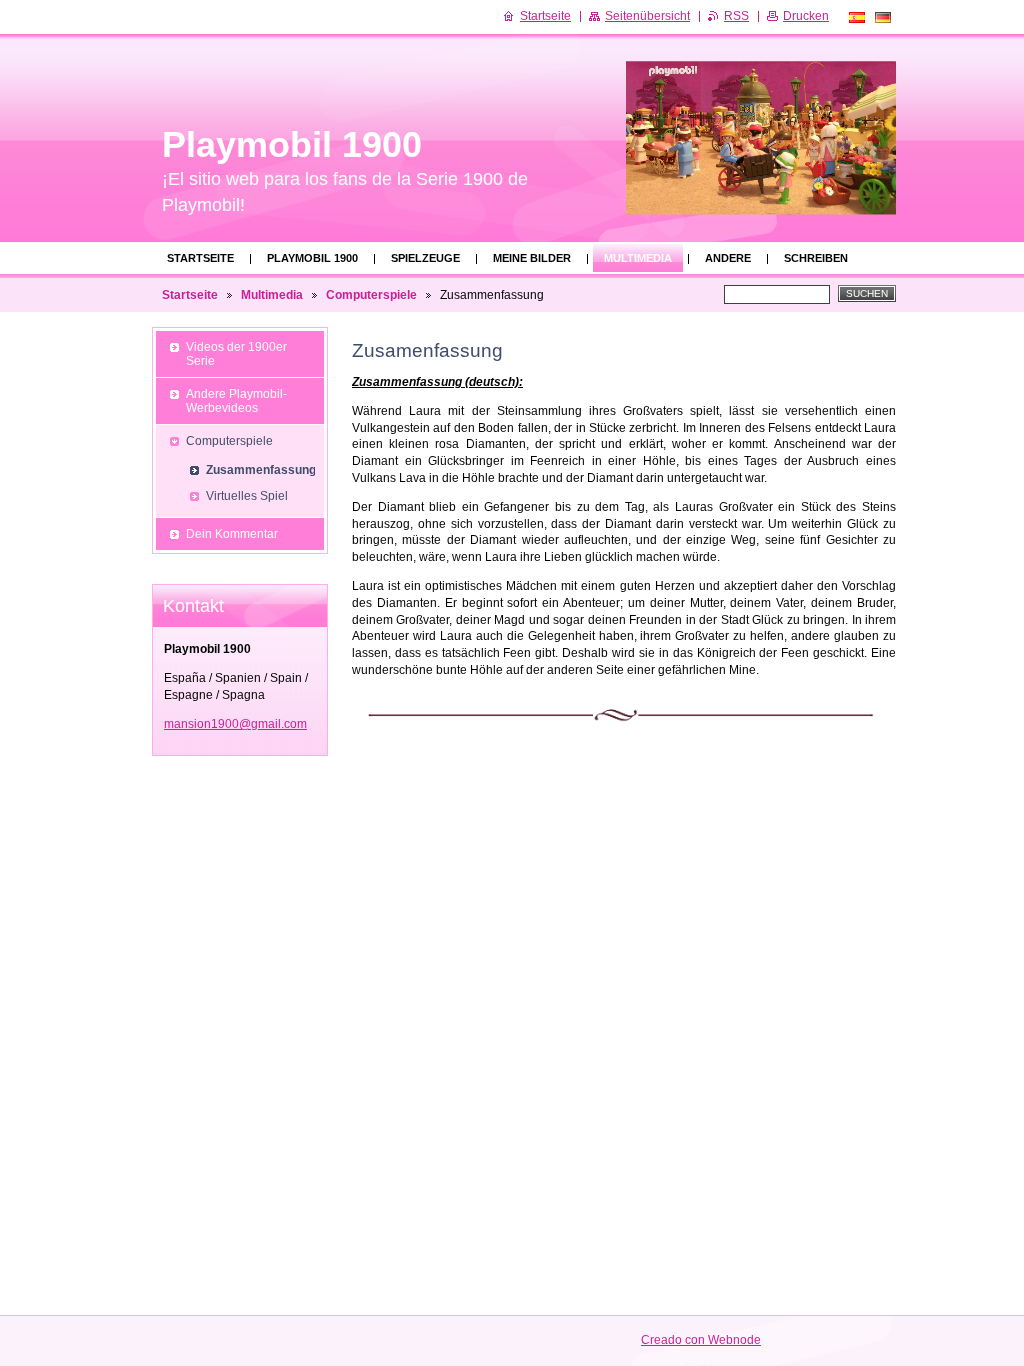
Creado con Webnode (701, 1340)
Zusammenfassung (260, 470)
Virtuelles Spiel (247, 496)
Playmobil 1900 (312, 258)
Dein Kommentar (232, 534)
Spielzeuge (425, 258)
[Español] (857, 17)
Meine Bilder (532, 258)
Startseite (200, 258)
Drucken (806, 16)
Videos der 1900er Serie (236, 354)
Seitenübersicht (647, 16)
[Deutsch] (883, 17)
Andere (728, 258)
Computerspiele (371, 295)
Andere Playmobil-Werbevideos (236, 401)
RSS (736, 16)
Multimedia (638, 258)
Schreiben (816, 258)
